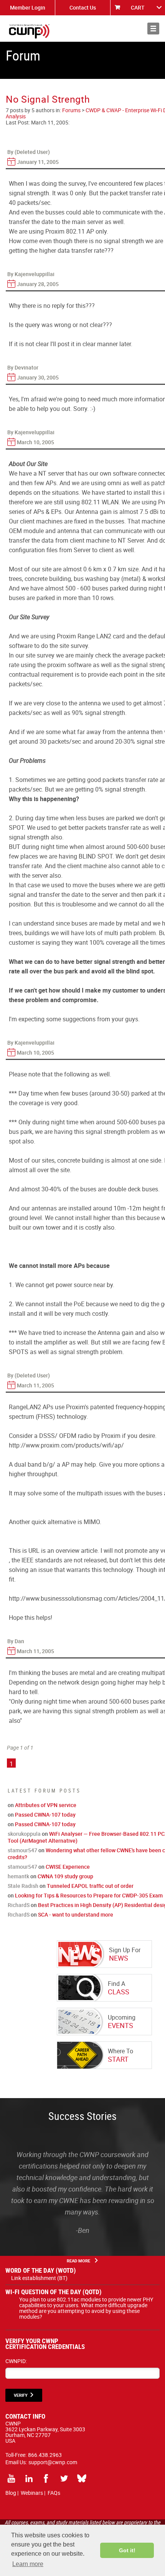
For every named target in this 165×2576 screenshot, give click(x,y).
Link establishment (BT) (39, 2278)
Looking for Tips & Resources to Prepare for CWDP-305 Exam (89, 1895)
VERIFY (21, 2395)
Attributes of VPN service (46, 1805)
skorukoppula (24, 1834)
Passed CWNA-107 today (45, 1815)
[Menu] (153, 29)
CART (138, 7)
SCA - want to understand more (76, 1914)
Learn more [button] (28, 2564)
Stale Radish (23, 1886)
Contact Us (83, 7)
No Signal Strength (48, 99)
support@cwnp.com (53, 2462)
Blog (11, 2493)
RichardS (19, 1905)
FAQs (54, 2493)
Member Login (28, 7)
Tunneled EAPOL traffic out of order (90, 1886)
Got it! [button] (127, 2550)
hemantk (18, 1876)
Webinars (32, 2493)
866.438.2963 (45, 2455)
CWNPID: (16, 2361)
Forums (71, 110)
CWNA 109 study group (65, 1876)
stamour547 (22, 1850)
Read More (78, 2261)
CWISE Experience (68, 1867)
